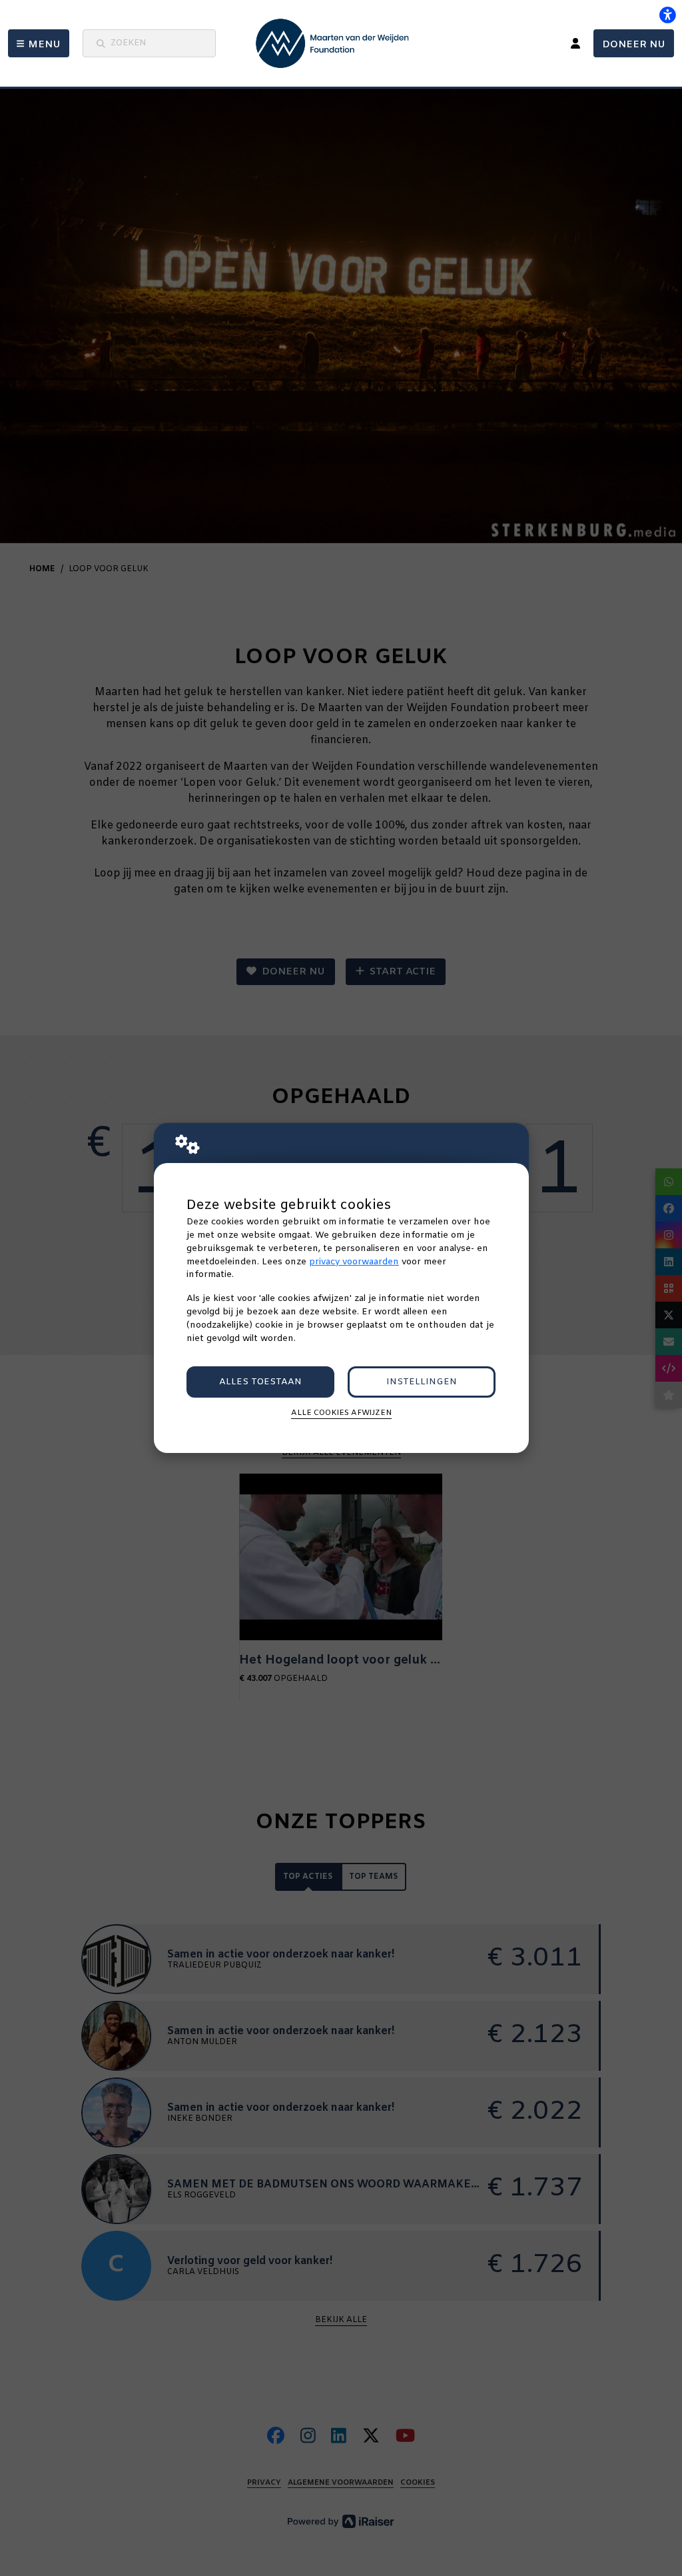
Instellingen (422, 1382)
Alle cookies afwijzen (341, 1413)
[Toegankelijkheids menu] (667, 15)
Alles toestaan (260, 1382)
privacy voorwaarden (354, 1262)
